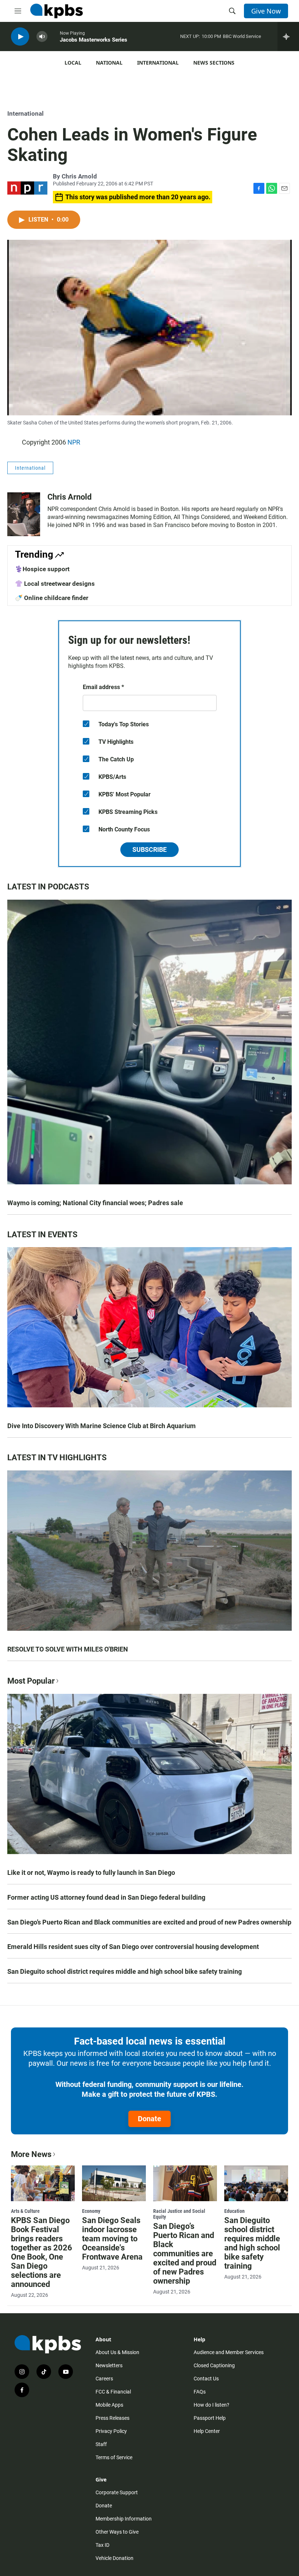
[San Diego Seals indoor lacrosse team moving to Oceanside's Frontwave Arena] (114, 2183)
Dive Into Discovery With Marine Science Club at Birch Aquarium (102, 1426)
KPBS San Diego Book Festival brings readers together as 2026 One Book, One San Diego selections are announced (42, 2252)
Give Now (266, 11)
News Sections (214, 63)
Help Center (207, 2431)
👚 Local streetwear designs (55, 584)
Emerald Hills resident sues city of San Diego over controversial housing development (133, 1947)
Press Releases (112, 2418)
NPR (74, 442)
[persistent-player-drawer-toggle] (288, 36)
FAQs (200, 2392)
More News (31, 2154)
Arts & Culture (25, 2211)
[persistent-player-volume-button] (42, 37)
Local (73, 63)
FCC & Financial (113, 2392)
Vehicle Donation (114, 2558)
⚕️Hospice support (42, 569)
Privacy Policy (111, 2431)
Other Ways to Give (117, 2532)
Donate (149, 2119)
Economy (91, 2211)
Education (234, 2211)
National (109, 63)
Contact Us (206, 2379)
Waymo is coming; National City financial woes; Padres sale (95, 1203)
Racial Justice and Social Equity (179, 2214)
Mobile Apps (109, 2405)
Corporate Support (117, 2492)
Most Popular (31, 1681)
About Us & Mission (117, 2352)
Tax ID (102, 2545)
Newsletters (109, 2365)
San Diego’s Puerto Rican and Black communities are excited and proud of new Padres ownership (149, 1922)
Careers (104, 2379)
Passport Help (210, 2418)
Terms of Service (114, 2457)
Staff (101, 2444)
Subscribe (149, 849)
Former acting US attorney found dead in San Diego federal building (106, 1897)
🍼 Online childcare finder (52, 598)
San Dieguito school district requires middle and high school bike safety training (125, 1971)
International (158, 63)
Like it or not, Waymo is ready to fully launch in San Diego (91, 1873)
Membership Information (124, 2519)
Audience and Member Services (229, 2352)
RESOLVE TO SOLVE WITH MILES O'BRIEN (68, 1649)
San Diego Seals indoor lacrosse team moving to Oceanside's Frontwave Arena (112, 2239)
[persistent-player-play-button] (20, 37)
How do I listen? (211, 2405)
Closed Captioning (214, 2365)
